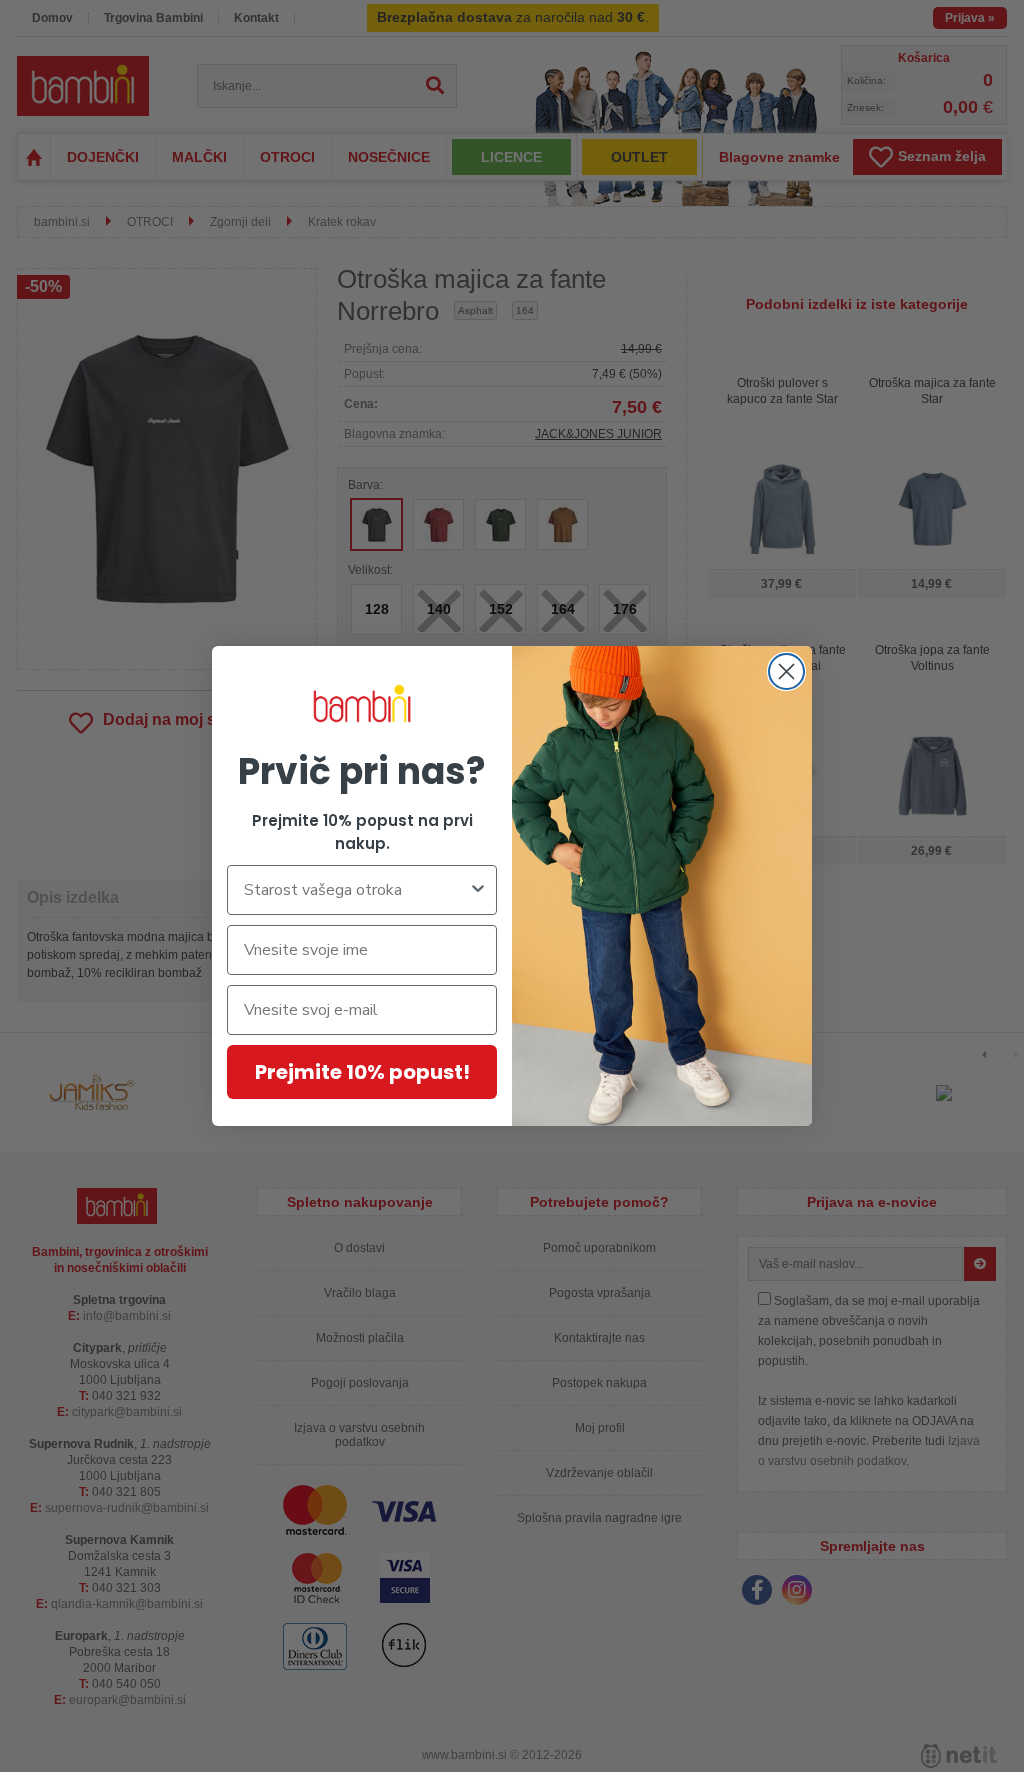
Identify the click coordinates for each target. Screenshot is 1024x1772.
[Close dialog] (786, 671)
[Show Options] (478, 890)
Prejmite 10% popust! (362, 1072)
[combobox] (356, 890)
